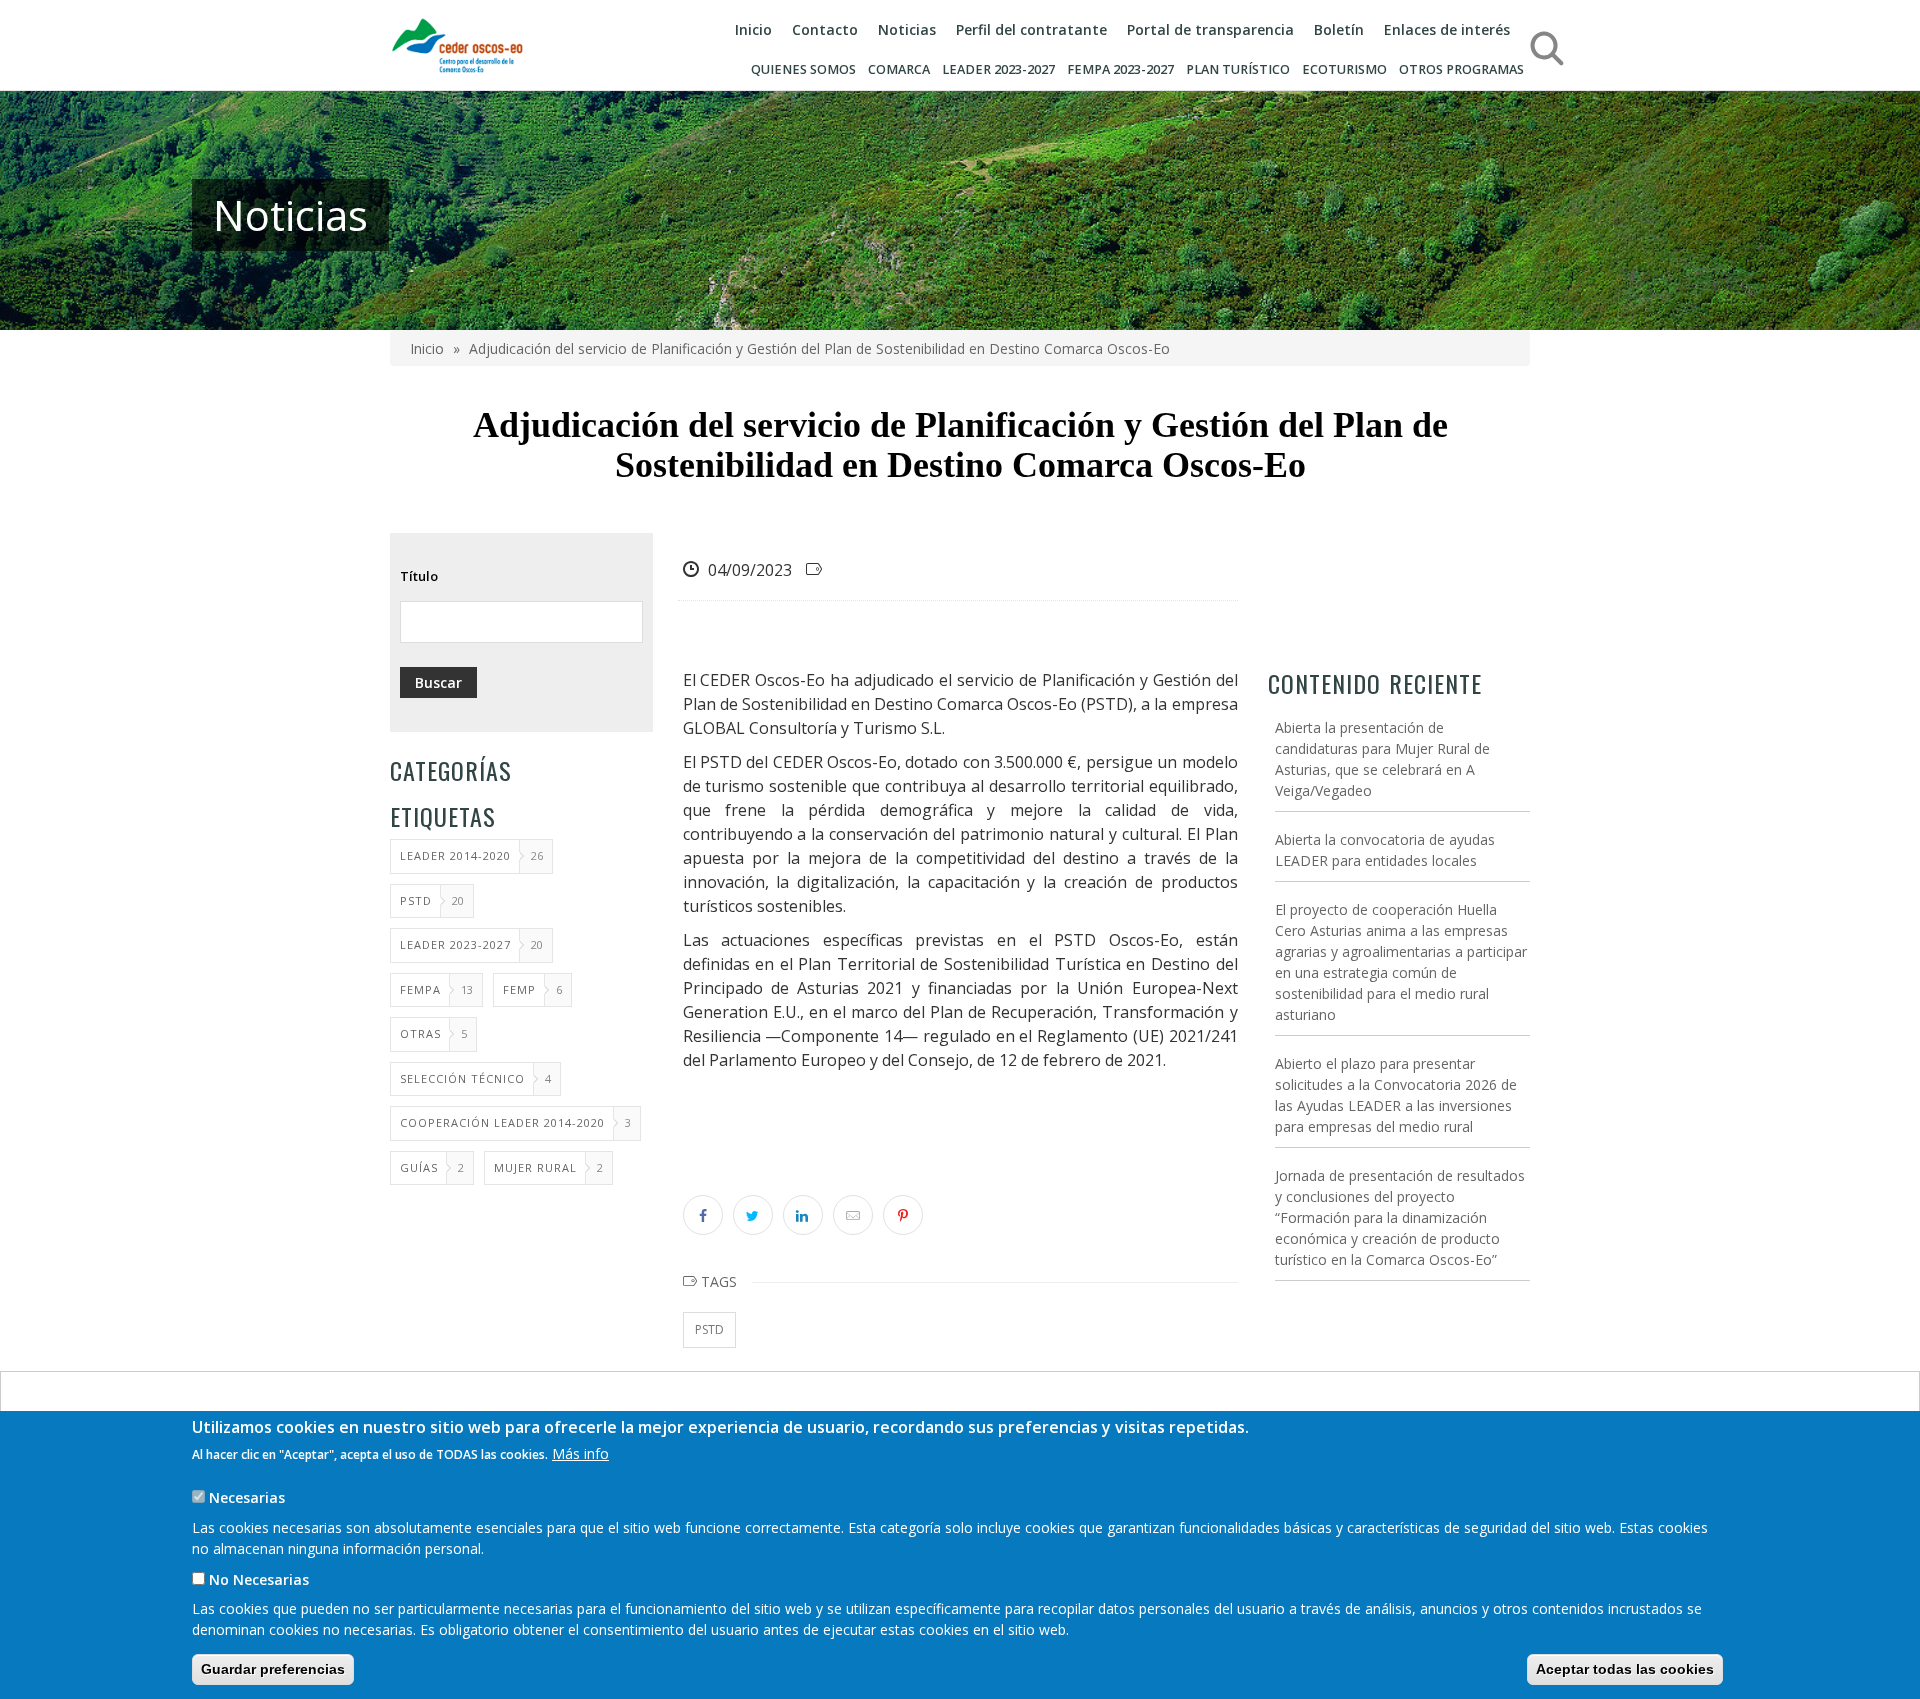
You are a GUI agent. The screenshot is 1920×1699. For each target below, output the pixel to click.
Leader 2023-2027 (455, 944)
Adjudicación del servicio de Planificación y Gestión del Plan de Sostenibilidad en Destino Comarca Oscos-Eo (819, 348)
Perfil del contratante (1031, 29)
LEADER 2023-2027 (998, 69)
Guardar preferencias (273, 1669)
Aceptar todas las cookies (1625, 1669)
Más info (580, 1453)
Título (419, 576)
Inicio (753, 29)
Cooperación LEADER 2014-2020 (502, 1122)
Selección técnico (462, 1078)
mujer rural (535, 1167)
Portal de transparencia (1210, 29)
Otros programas (1461, 69)
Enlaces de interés (1447, 29)
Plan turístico (1238, 69)
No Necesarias (259, 1578)
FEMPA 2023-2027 (1120, 69)
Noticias (907, 29)
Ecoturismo (1344, 69)
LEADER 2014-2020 (455, 855)
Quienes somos (803, 69)
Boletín (1339, 29)
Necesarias (247, 1497)
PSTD (416, 900)
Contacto (825, 29)
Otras (420, 1033)
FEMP (519, 989)
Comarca (899, 69)
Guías (419, 1167)
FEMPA (420, 989)
